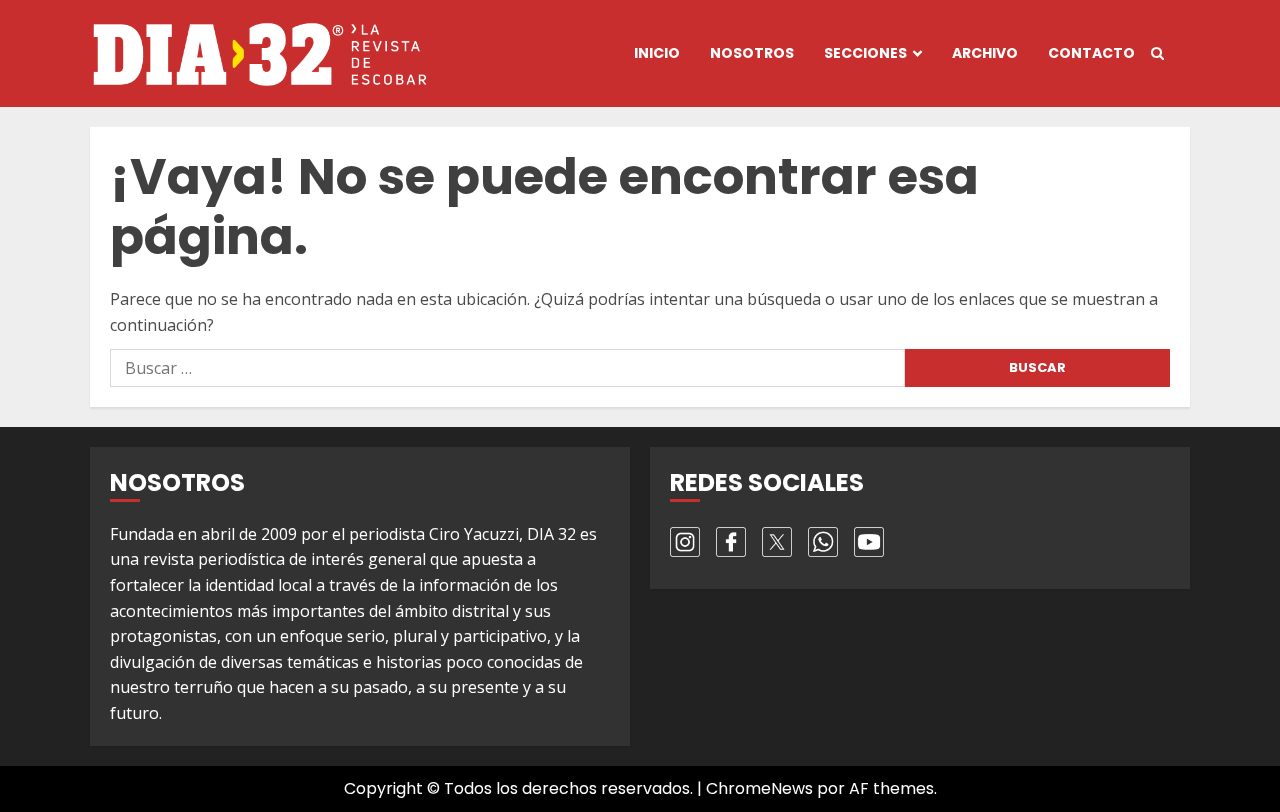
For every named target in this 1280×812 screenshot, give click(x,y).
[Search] (1157, 54)
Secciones (865, 53)
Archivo (985, 53)
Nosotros (752, 53)
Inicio (657, 53)
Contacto (1091, 53)
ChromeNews (759, 788)
